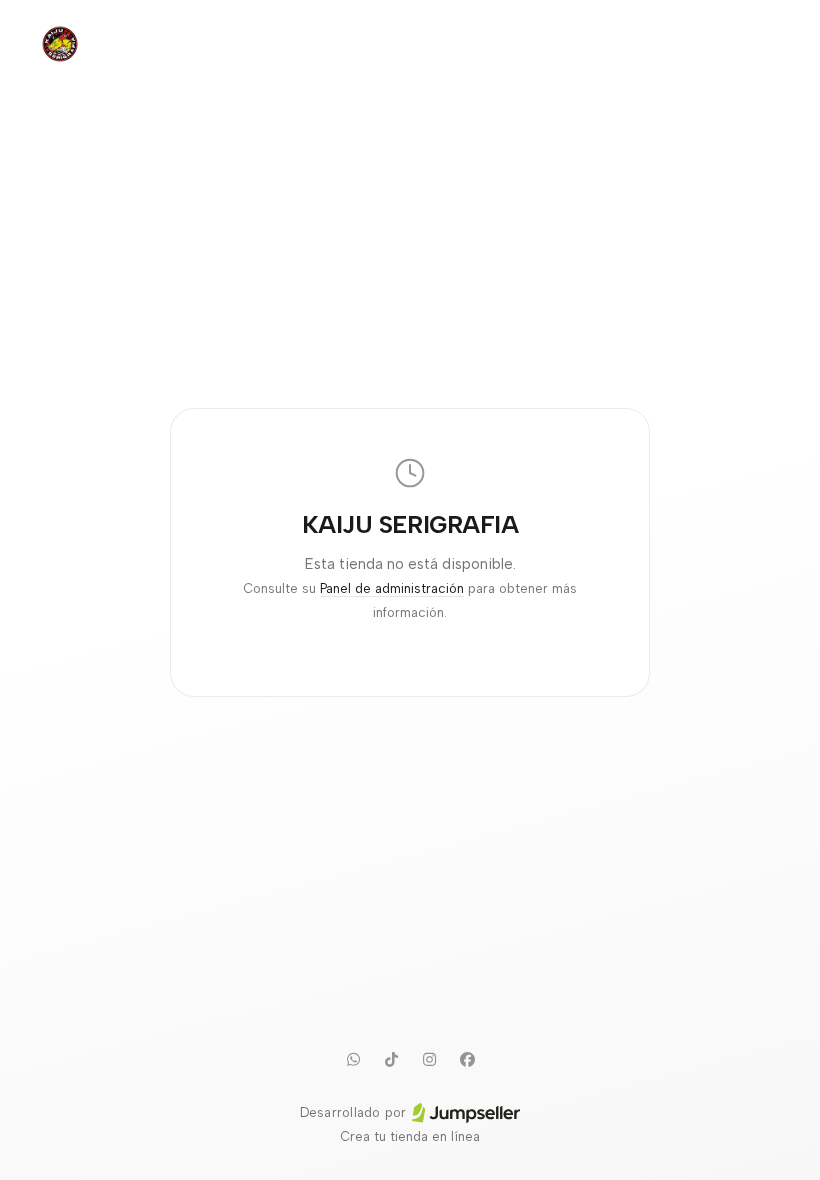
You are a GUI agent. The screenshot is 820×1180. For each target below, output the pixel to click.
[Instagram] (429, 1059)
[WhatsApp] (353, 1059)
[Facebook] (467, 1059)
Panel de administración (392, 588)
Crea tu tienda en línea (410, 1136)
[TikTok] (391, 1059)
